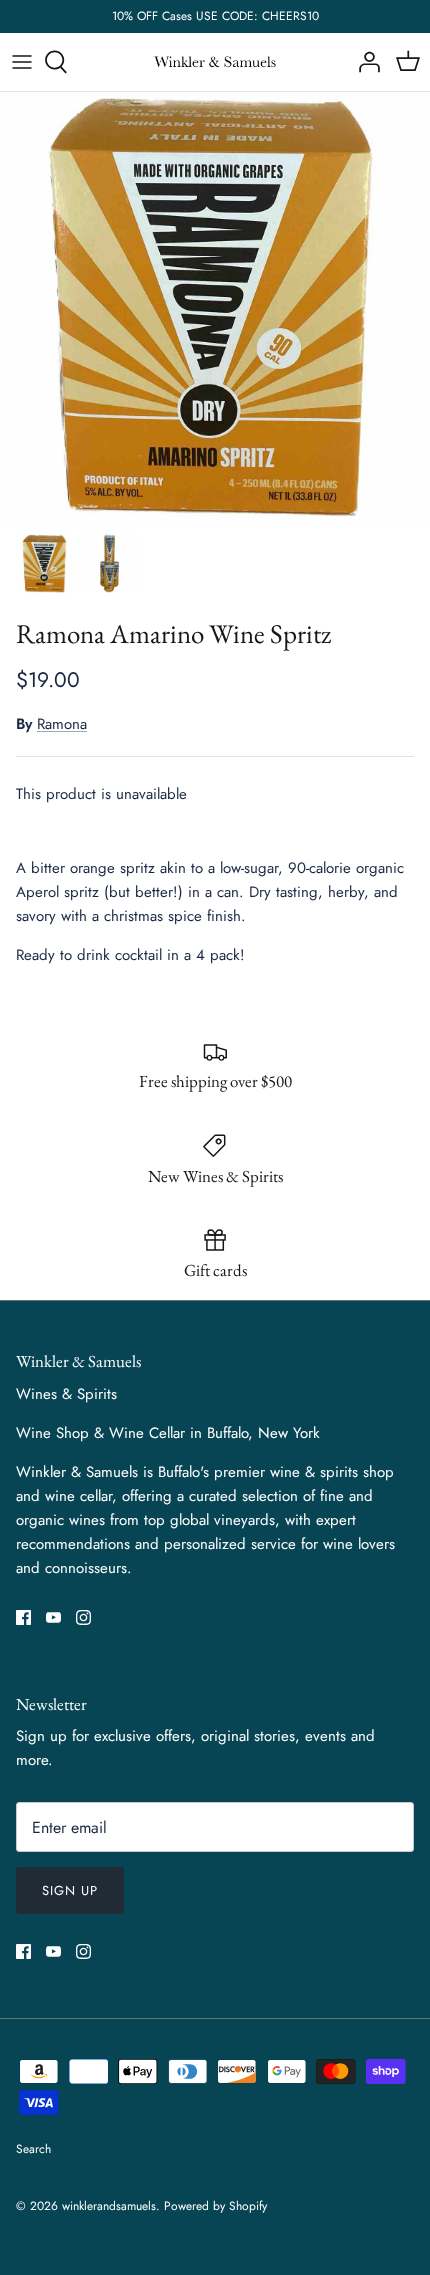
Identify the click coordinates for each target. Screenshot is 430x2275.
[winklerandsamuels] (215, 62)
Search (33, 2149)
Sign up (70, 1890)
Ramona (62, 724)
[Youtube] (53, 1617)
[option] (215, 307)
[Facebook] (23, 1617)
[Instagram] (83, 1617)
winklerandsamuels (109, 2206)
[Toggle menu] (22, 62)
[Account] (364, 62)
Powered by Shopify (215, 2206)
